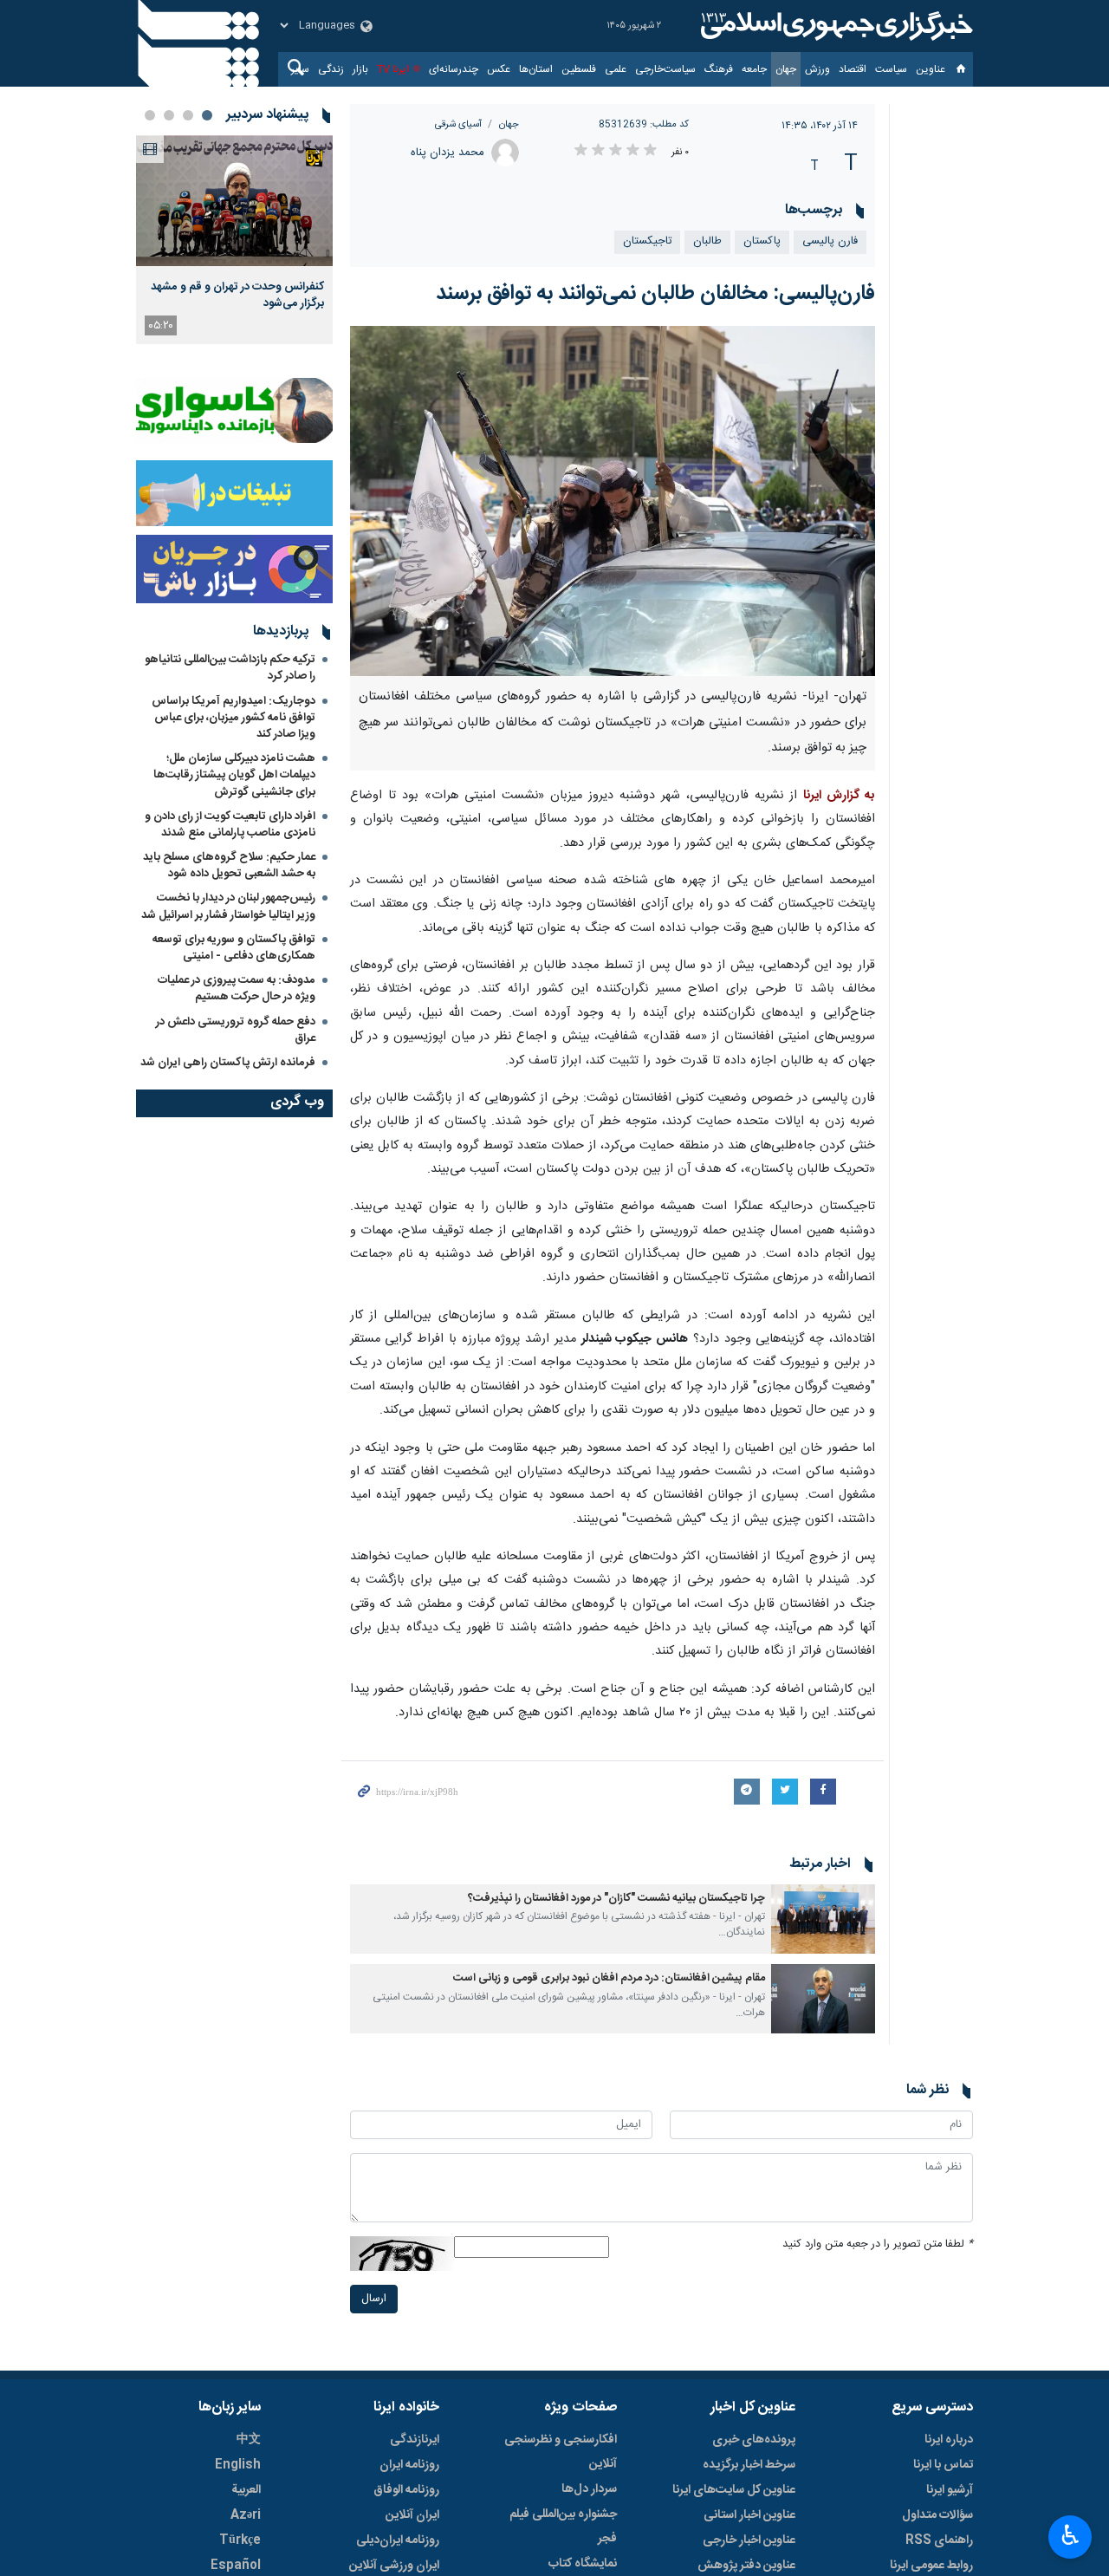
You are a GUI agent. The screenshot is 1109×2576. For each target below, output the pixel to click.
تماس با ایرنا (943, 2465)
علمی (616, 69)
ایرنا (834, 26)
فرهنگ (719, 69)
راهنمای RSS (939, 2540)
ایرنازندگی (415, 2440)
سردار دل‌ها (589, 2489)
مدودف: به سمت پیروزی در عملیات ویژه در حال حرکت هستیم (237, 989)
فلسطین (579, 69)
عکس (499, 69)
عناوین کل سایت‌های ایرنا (734, 2490)
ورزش (817, 69)
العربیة (246, 2490)
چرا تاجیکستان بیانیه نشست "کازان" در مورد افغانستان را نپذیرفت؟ (616, 1899)
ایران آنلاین (412, 2515)
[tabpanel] (234, 240)
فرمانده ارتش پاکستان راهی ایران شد (228, 1063)
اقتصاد (853, 69)
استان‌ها (536, 69)
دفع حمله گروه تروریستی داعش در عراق (236, 1030)
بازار (360, 69)
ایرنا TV (393, 69)
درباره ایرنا (949, 2440)
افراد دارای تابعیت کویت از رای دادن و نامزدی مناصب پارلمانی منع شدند (230, 825)
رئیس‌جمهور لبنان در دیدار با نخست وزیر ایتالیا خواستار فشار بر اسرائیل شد (228, 906)
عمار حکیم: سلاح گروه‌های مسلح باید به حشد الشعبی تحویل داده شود (229, 865)
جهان (786, 69)
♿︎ (1070, 2535)
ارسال (374, 2299)
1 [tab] (207, 115)
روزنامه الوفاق (406, 2490)
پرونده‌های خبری (754, 2440)
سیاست (891, 69)
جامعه (754, 69)
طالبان (707, 241)
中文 (249, 2440)
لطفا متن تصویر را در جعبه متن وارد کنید (878, 2244)
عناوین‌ (931, 69)
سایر (300, 69)
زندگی (331, 69)
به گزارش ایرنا (839, 796)
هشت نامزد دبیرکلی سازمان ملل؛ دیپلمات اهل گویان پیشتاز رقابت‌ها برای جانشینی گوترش (234, 775)
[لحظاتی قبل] (234, 201)
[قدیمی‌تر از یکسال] (823, 1919)
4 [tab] (150, 115)
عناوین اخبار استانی (749, 2515)
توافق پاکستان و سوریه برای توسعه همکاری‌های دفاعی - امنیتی (234, 948)
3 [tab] (169, 115)
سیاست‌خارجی (665, 69)
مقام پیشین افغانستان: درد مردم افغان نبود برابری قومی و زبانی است (609, 1978)
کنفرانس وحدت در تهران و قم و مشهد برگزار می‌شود (237, 295)
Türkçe (240, 2540)
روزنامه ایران (409, 2465)
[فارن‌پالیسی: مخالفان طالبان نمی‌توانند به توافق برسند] (613, 501)
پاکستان (762, 241)
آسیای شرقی (458, 124)
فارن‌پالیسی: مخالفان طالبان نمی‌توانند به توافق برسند (655, 294)
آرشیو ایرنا (950, 2490)
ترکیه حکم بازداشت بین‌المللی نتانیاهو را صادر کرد (230, 668)
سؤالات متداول (937, 2515)
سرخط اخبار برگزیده (749, 2465)
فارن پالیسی (830, 241)
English (238, 2465)
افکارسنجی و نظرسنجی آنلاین (561, 2452)
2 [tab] (188, 115)
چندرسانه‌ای (454, 69)
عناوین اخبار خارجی (749, 2540)
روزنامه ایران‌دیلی (398, 2540)
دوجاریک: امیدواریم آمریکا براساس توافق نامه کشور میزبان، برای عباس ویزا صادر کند (233, 718)
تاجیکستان (647, 241)
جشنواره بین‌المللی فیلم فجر (563, 2527)
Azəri (246, 2515)
